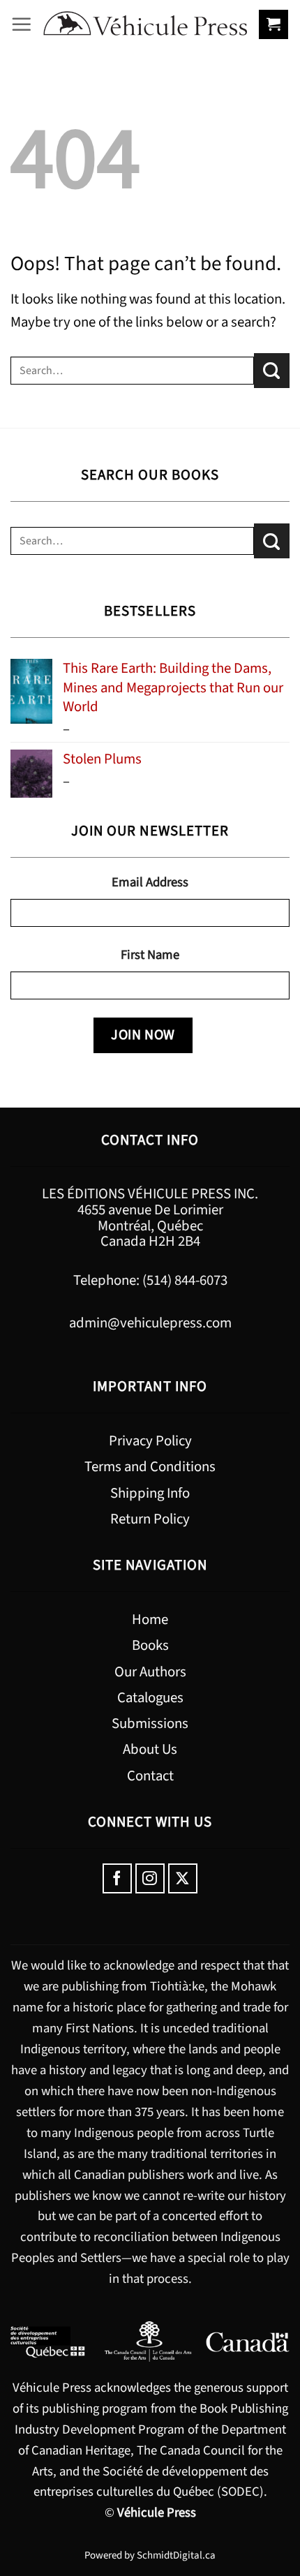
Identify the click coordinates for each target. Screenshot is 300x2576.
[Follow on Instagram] (150, 1878)
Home (150, 1620)
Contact (150, 1776)
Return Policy (150, 1519)
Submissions (150, 1723)
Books (150, 1645)
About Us (150, 1749)
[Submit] (272, 371)
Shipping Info (150, 1493)
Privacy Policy (150, 1441)
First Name (150, 955)
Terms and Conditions (150, 1467)
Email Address (150, 882)
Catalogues (150, 1698)
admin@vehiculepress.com (150, 1323)
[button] (22, 24)
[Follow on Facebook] (118, 1878)
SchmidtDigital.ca (176, 2555)
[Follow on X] (183, 1878)
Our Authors (150, 1672)
